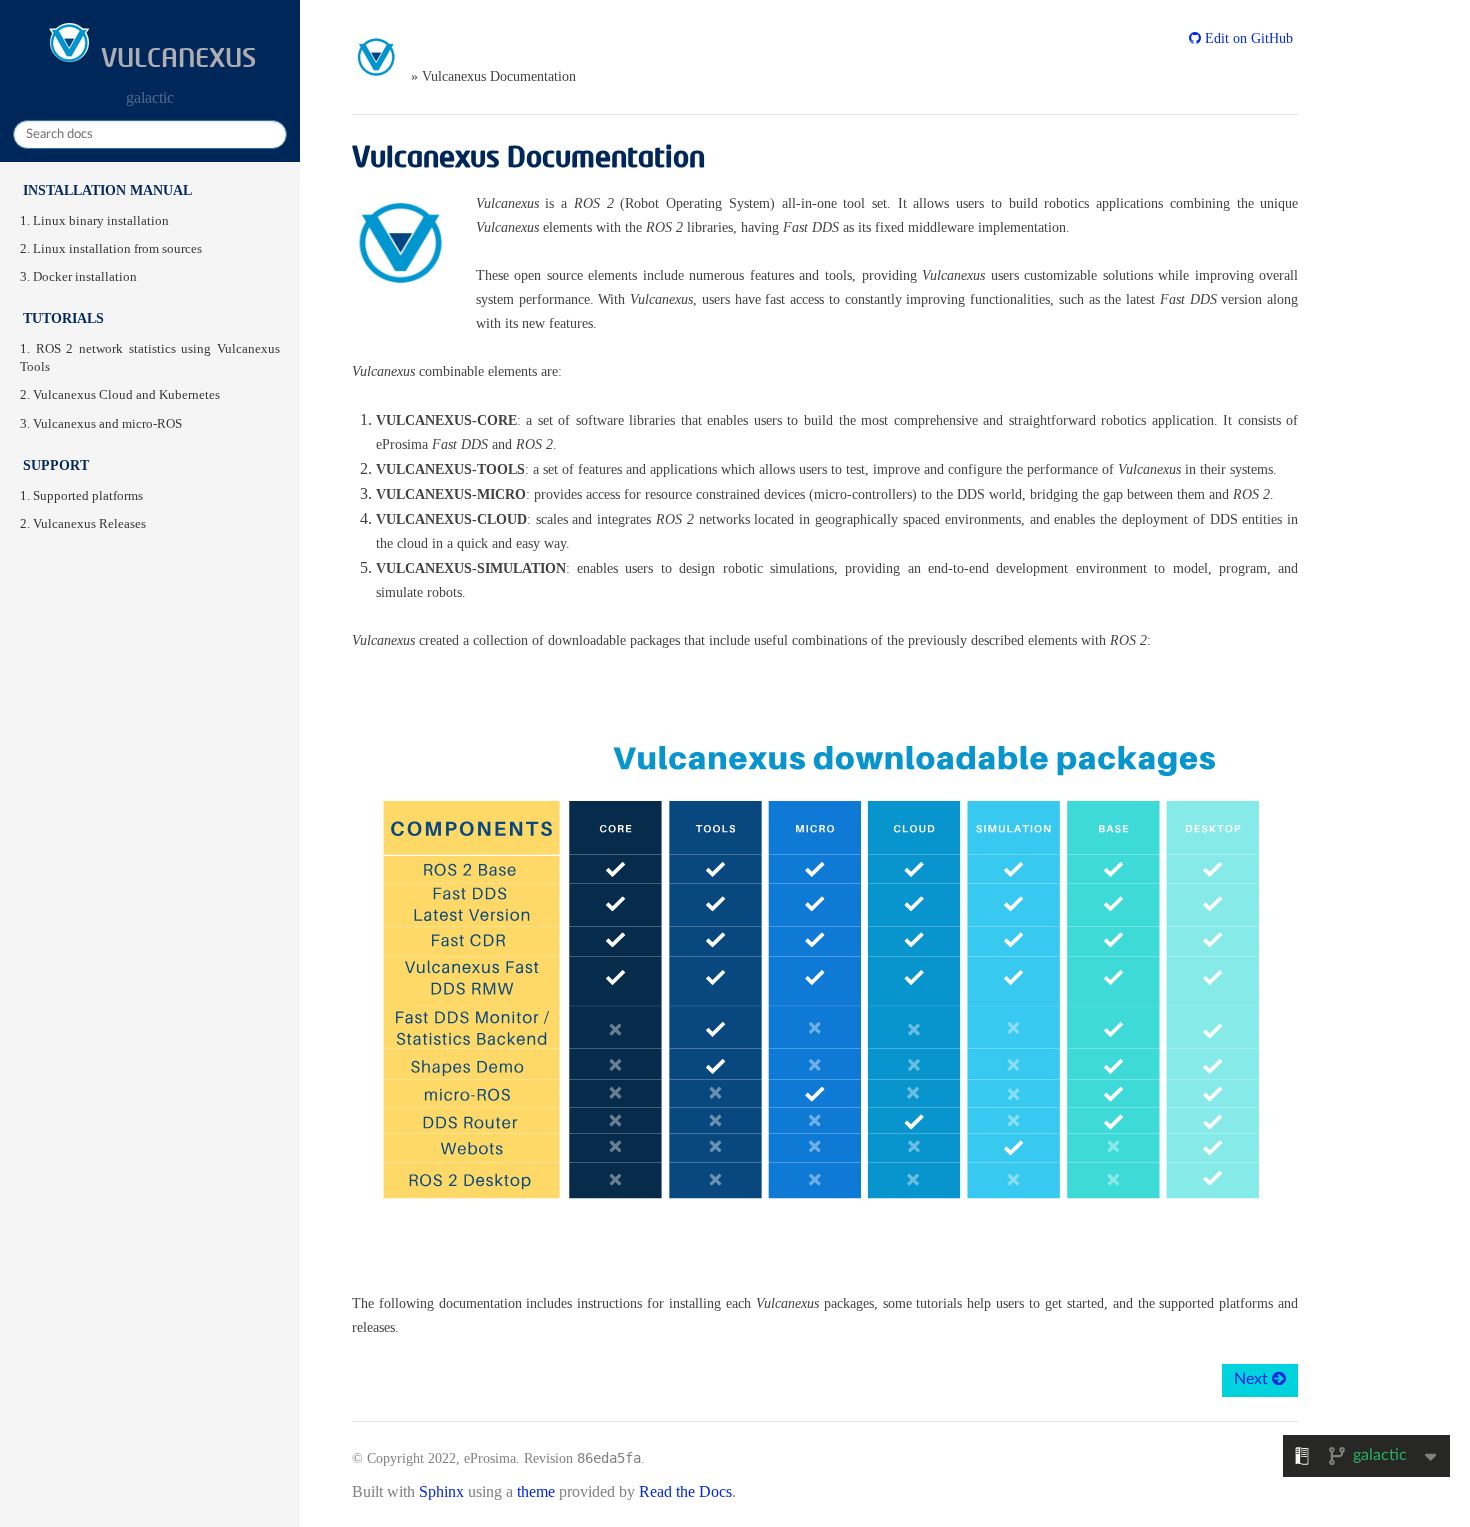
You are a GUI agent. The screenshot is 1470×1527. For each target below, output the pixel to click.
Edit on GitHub (1247, 38)
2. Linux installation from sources (111, 249)
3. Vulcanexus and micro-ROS (101, 424)
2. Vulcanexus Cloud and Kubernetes (120, 395)
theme (536, 1491)
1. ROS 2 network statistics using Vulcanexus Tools (149, 358)
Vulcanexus (175, 57)
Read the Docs (685, 1491)
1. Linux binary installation (94, 221)
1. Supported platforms (81, 496)
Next (1253, 1379)
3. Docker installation (78, 277)
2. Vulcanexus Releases (83, 524)
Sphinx (441, 1491)
